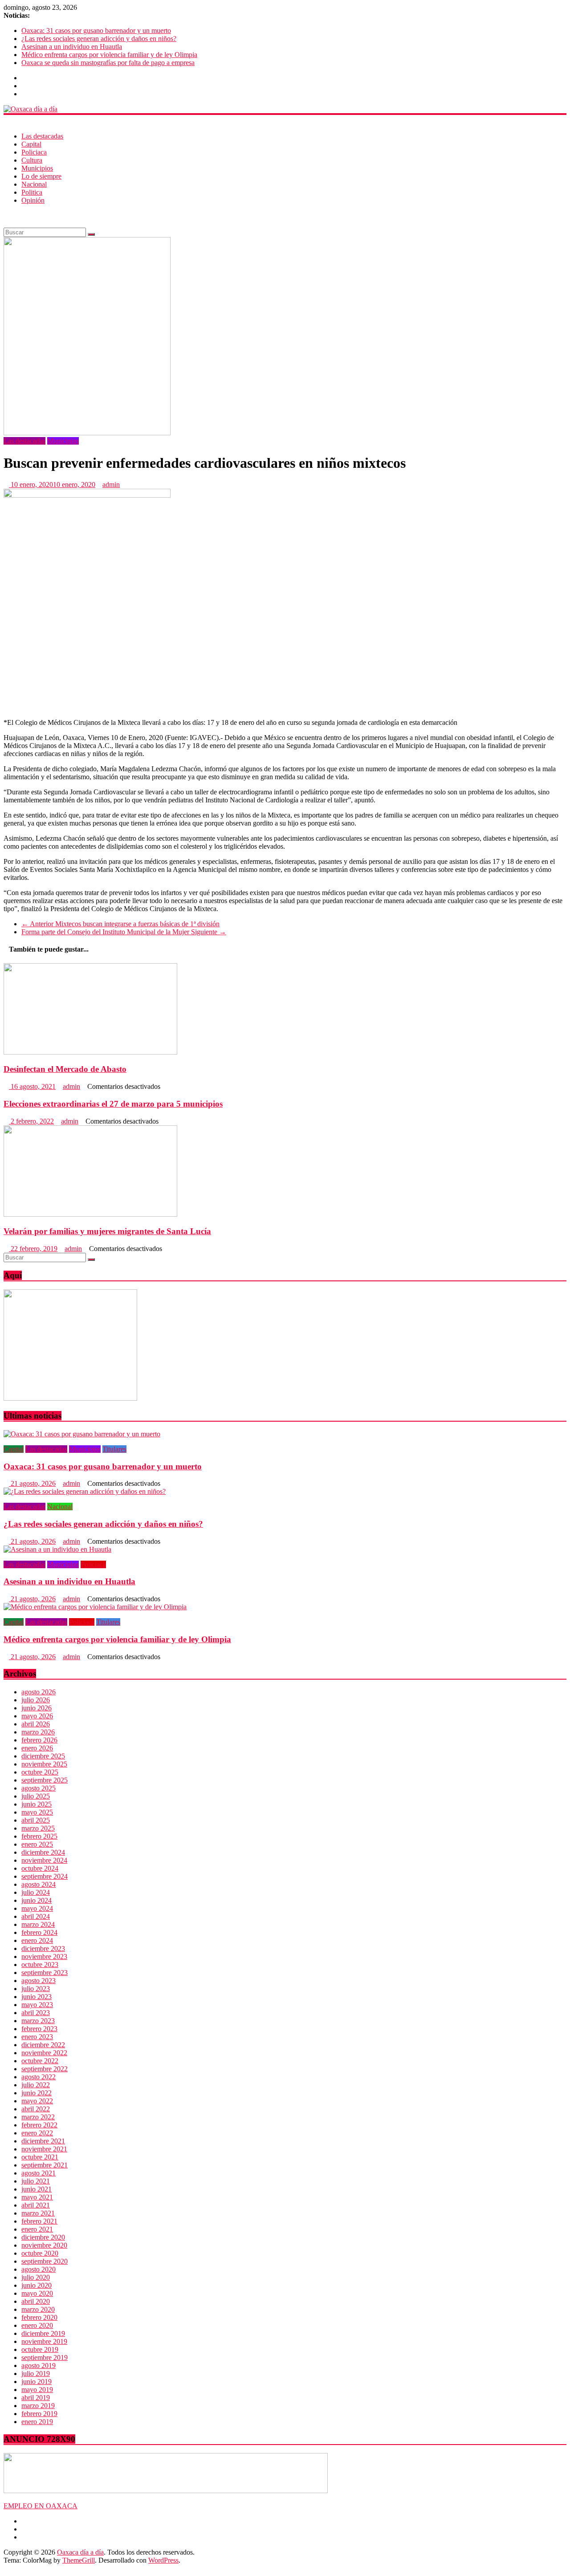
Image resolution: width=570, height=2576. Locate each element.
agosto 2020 (39, 2269)
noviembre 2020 (44, 2245)
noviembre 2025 (44, 1764)
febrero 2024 (39, 1932)
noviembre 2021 (44, 2149)
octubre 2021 (40, 2157)
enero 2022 (37, 2133)
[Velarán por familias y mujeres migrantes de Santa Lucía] (90, 1214)
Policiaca (34, 152)
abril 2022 (36, 2109)
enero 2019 (37, 2422)
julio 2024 (36, 1892)
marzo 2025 (38, 1828)
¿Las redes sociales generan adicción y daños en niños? (99, 39)
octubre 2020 (40, 2253)
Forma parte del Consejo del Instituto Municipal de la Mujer (124, 932)
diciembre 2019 (43, 2333)
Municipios (37, 168)
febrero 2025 (39, 1836)
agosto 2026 (39, 1692)
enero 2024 (37, 1940)
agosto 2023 (39, 1981)
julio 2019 (36, 2374)
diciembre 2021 (43, 2141)
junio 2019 (37, 2382)
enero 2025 (37, 1844)
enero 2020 (37, 2325)
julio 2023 (36, 1989)
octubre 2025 (40, 1772)
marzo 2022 (38, 2117)
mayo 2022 (37, 2101)
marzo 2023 (38, 2021)
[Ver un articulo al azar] (6, 215)
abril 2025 (36, 1820)
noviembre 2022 (44, 2053)
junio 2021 (37, 2189)
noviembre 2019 (44, 2341)
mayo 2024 (37, 1908)
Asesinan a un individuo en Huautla (72, 47)
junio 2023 (37, 1997)
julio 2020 (36, 2277)
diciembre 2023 (43, 1948)
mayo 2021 (37, 2197)
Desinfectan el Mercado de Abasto (65, 1069)
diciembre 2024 (43, 1852)
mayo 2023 (37, 2005)
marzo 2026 (38, 1732)
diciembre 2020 (43, 2237)
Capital (31, 144)
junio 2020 (37, 2285)
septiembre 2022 (45, 2069)
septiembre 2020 (45, 2261)
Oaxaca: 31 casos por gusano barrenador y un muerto (96, 31)
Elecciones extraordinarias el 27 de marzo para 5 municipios (113, 1104)
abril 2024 (36, 1916)
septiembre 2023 (45, 1973)
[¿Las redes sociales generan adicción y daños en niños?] (85, 1491)
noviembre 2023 (44, 1957)
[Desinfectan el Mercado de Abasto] (90, 1052)
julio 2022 (36, 2085)
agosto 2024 (39, 1884)
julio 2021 (36, 2181)
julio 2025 (36, 1796)
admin (111, 485)
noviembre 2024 (44, 1860)
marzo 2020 (38, 2309)
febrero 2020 (39, 2317)
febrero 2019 (39, 2414)
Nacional (34, 184)
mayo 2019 (37, 2390)
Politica (32, 192)
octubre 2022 (40, 2061)
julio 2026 (36, 1700)
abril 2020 (36, 2301)
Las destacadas (42, 136)
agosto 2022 (39, 2077)
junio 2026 (37, 1708)
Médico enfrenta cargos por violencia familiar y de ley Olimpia (109, 55)
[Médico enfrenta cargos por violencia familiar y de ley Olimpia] (95, 1607)
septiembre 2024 (45, 1876)
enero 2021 (37, 2229)
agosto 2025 (39, 1788)
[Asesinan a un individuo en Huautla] (57, 1549)
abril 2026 (36, 1724)
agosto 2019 (39, 2365)
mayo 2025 (37, 1812)
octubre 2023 (40, 1965)
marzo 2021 (38, 2213)
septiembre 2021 (45, 2165)
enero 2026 (37, 1748)
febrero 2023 (39, 2029)
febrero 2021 (39, 2221)
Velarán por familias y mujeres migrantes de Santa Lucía (107, 1231)
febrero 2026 (39, 1740)
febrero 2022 (39, 2125)
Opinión (33, 200)
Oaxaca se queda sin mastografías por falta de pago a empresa (108, 63)
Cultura (32, 160)
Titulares (114, 1449)
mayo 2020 (37, 2293)
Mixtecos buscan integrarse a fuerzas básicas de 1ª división (120, 924)
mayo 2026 (37, 1716)
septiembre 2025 (45, 1780)
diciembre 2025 (43, 1756)
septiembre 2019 (45, 2357)
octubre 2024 (40, 1868)
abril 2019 (36, 2398)
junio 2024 (37, 1900)
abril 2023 (36, 2013)
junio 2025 (37, 1804)
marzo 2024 (38, 1924)
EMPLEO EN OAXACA (41, 2506)
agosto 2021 (39, 2173)
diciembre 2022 (43, 2045)
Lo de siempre (41, 176)
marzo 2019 (38, 2406)
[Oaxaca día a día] (285, 109)
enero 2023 (37, 2037)
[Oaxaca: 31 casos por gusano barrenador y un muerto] (82, 1434)
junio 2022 (37, 2093)
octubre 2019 (40, 2349)
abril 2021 (36, 2205)
